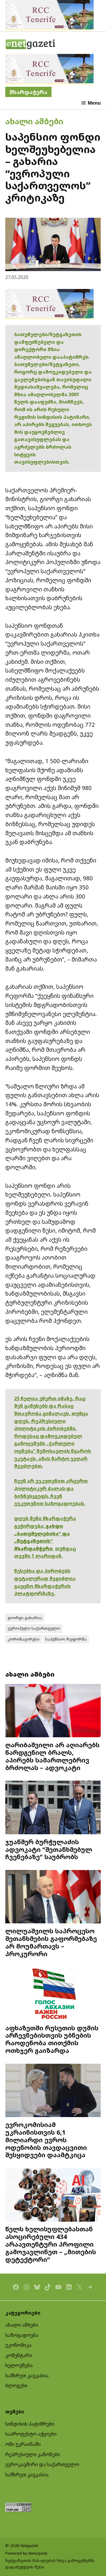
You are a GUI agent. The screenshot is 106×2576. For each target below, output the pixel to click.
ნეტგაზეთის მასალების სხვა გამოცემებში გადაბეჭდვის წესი (50, 2564)
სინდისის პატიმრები (30, 2424)
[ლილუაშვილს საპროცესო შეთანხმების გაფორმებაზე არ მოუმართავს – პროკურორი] (53, 1897)
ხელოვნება (19, 2365)
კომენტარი (19, 2355)
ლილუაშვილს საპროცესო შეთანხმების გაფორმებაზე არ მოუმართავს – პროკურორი (51, 1942)
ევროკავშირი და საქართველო (42, 2464)
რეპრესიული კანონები (33, 2454)
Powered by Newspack (26, 2553)
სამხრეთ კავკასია (27, 2376)
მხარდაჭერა (28, 92)
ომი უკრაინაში (23, 2444)
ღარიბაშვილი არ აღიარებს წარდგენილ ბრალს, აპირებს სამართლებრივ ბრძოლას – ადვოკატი (52, 1756)
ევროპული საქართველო (34, 1628)
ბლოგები (16, 2386)
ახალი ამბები (34, 121)
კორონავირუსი (24, 1639)
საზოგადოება (22, 2335)
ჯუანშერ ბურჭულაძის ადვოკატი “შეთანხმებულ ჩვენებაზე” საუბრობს (49, 1849)
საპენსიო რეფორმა (66, 1639)
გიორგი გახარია (25, 1618)
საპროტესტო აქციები (31, 2434)
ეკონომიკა (18, 2345)
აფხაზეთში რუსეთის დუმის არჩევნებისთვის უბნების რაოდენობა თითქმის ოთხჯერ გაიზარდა (52, 2039)
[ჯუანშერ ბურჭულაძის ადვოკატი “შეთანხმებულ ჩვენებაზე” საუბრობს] (53, 1808)
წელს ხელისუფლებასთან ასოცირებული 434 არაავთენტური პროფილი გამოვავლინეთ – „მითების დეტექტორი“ (51, 2244)
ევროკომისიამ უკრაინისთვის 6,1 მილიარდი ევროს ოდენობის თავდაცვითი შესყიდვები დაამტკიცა (46, 2140)
